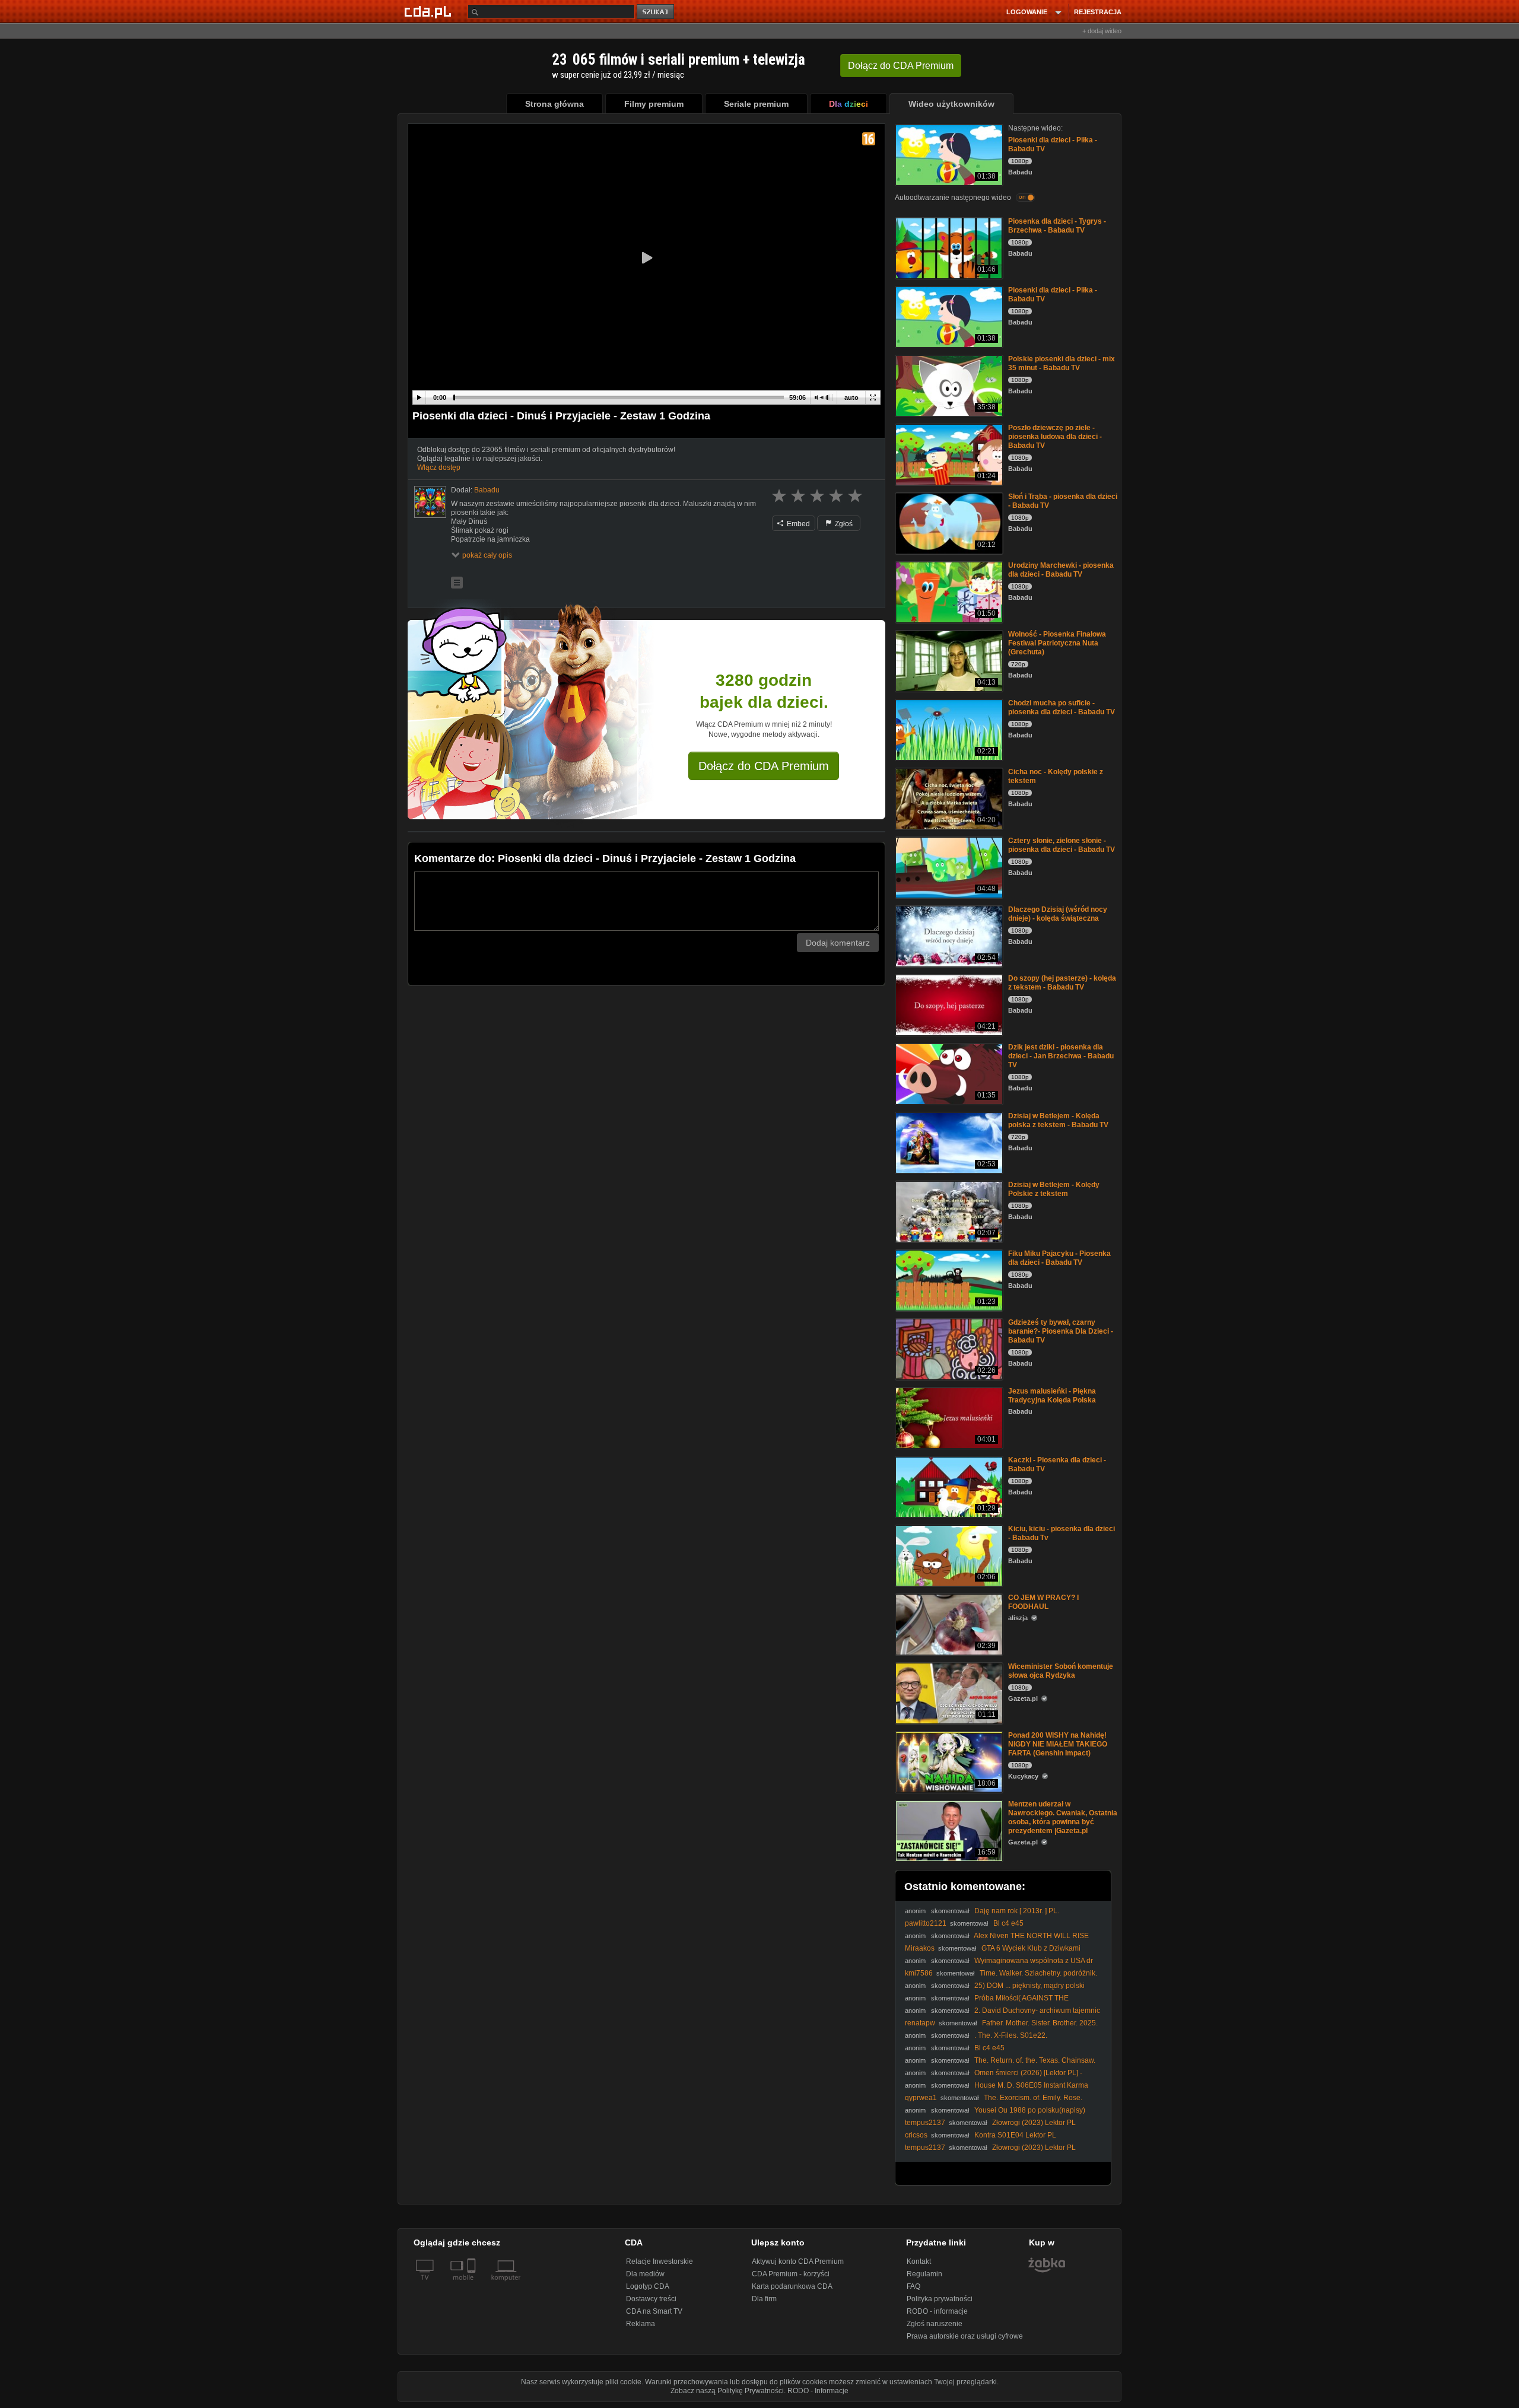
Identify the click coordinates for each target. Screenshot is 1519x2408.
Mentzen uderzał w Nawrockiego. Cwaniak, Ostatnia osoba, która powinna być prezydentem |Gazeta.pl (1063, 1817)
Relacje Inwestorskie (660, 2261)
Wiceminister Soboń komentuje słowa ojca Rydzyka (1061, 1671)
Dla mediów (645, 2274)
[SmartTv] (473, 2285)
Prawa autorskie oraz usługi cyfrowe (965, 2336)
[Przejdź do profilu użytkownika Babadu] (430, 502)
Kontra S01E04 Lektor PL (1015, 2135)
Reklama (641, 2324)
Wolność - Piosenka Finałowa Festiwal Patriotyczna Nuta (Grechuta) (1057, 643)
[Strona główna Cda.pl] (430, 11)
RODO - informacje (937, 2311)
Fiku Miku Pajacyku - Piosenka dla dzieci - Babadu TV (1059, 1258)
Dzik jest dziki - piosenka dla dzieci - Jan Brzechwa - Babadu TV (1061, 1056)
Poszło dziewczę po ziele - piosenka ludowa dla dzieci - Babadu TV (1055, 437)
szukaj (656, 12)
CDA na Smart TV (654, 2311)
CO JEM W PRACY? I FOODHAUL (1043, 1602)
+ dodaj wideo (1102, 31)
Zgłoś (843, 524)
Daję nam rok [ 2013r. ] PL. (1017, 1911)
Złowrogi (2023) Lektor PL (1034, 2123)
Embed (797, 524)
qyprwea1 (921, 2098)
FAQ (913, 2286)
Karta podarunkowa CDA (792, 2286)
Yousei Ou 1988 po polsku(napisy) (1030, 2110)
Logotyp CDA (648, 2286)
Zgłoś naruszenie (935, 2324)
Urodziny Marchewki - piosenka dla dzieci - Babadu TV (1061, 570)
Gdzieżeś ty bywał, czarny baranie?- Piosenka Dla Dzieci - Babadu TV (1061, 1331)
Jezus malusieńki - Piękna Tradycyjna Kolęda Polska (1052, 1396)
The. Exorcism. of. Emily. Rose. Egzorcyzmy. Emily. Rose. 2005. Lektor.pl (994, 2102)
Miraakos (920, 1948)
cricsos (916, 2135)
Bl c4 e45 (1008, 1923)
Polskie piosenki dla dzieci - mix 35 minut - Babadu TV (1062, 363)
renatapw (920, 2023)
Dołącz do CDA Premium (764, 766)
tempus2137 (925, 2123)
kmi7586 (919, 1973)
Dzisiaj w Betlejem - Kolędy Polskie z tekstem (1054, 1189)
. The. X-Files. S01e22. (1011, 2035)
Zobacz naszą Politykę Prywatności (727, 2391)
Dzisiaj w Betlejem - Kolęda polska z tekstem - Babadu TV (1058, 1120)
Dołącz (901, 66)
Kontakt (919, 2261)
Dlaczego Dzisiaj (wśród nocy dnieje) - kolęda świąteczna (1058, 914)
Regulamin (924, 2274)
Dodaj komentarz (838, 943)
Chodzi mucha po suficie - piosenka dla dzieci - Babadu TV (1062, 707)
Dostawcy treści (651, 2299)
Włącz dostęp (439, 467)
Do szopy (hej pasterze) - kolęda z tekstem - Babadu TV (1062, 983)
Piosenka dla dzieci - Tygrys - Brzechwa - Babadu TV (1057, 226)
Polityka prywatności (940, 2299)
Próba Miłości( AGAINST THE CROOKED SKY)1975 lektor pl (987, 2003)
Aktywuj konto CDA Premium (798, 2261)
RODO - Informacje (818, 2391)
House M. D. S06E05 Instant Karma (1031, 2085)
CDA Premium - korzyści (791, 2274)
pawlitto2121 (926, 1923)
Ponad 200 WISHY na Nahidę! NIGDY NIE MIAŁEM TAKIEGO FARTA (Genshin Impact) (1058, 1744)
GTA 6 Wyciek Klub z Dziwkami (1031, 1948)
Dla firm (764, 2299)
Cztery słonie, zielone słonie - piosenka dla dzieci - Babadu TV (1062, 845)
